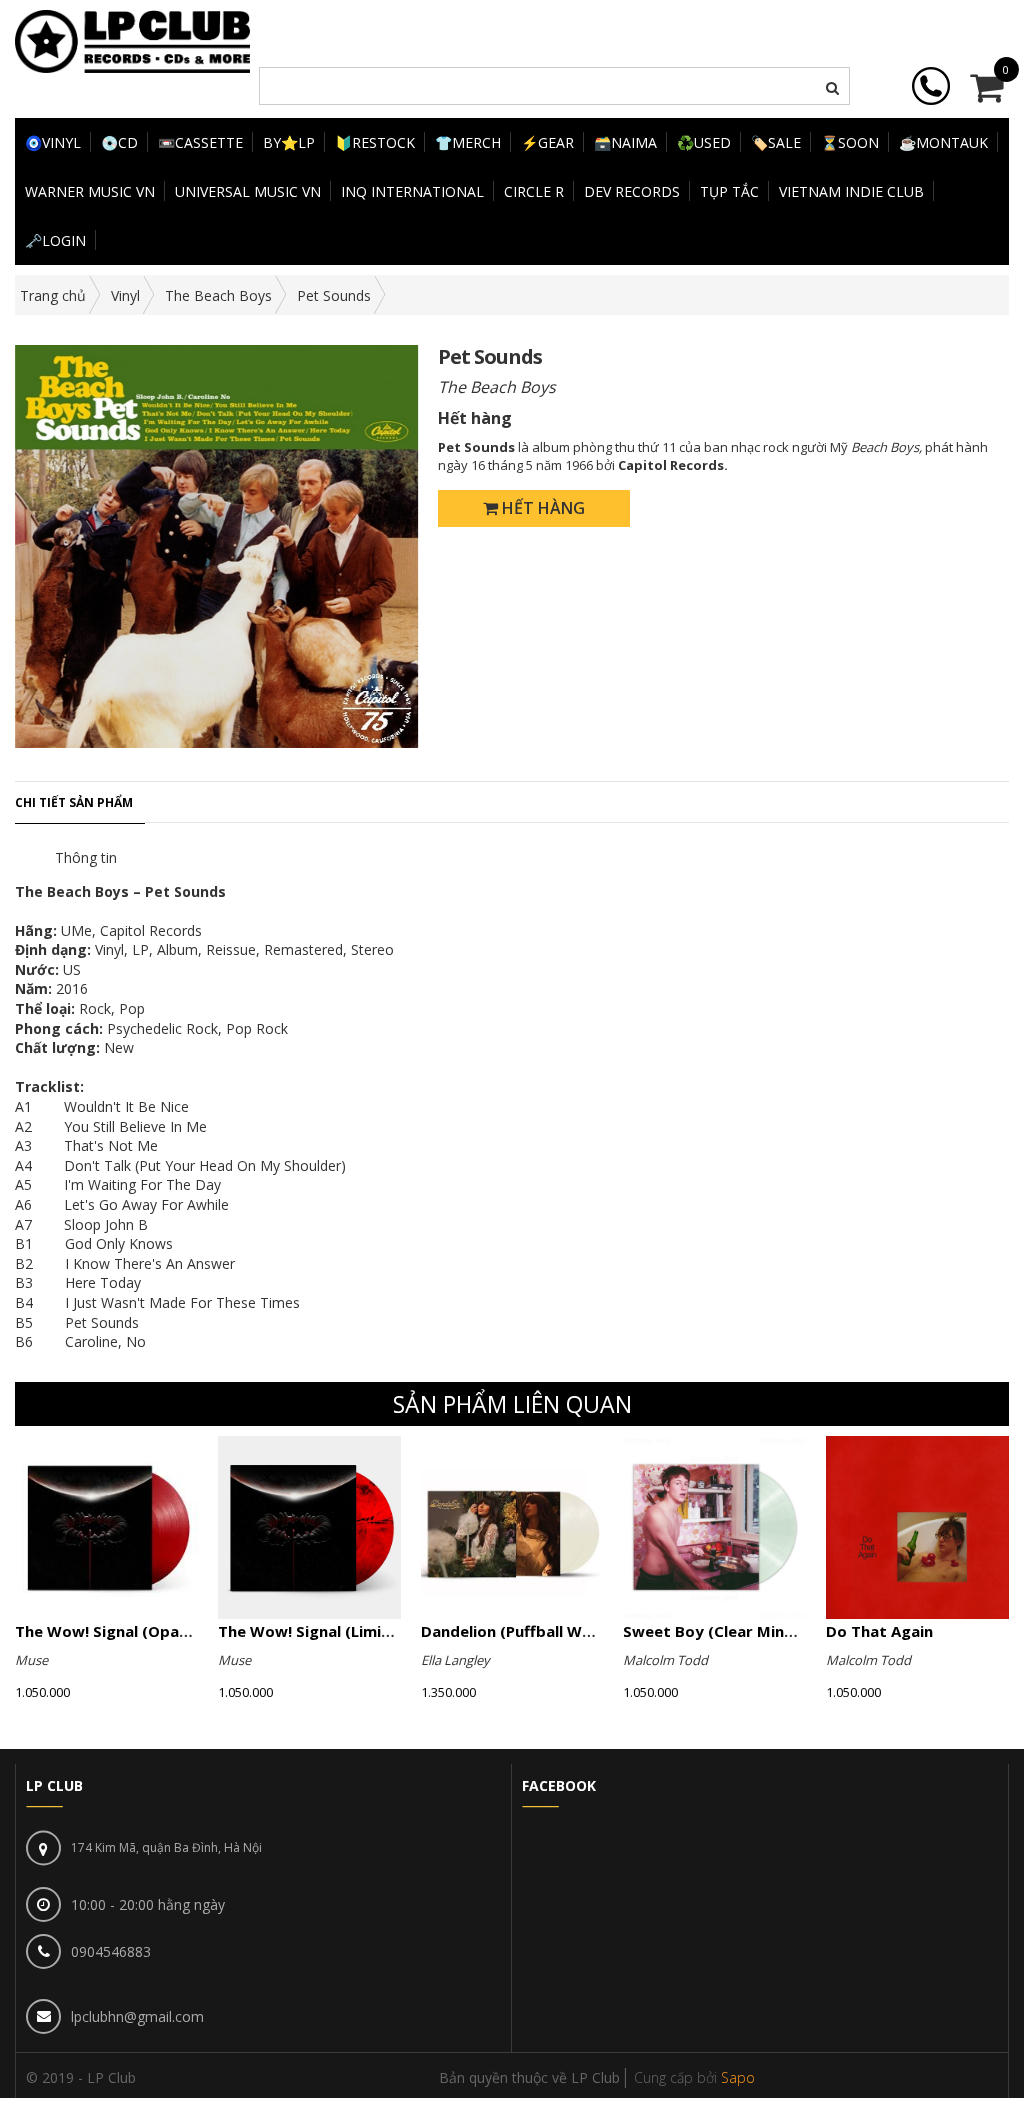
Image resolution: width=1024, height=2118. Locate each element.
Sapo (738, 2077)
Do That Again (879, 1631)
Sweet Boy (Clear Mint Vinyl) (730, 1631)
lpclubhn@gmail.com (137, 2016)
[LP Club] (132, 39)
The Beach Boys (218, 295)
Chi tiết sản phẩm (74, 802)
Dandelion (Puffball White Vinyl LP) (550, 1631)
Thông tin (86, 857)
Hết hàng (541, 508)
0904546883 (111, 1951)
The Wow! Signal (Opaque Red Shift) (150, 1631)
